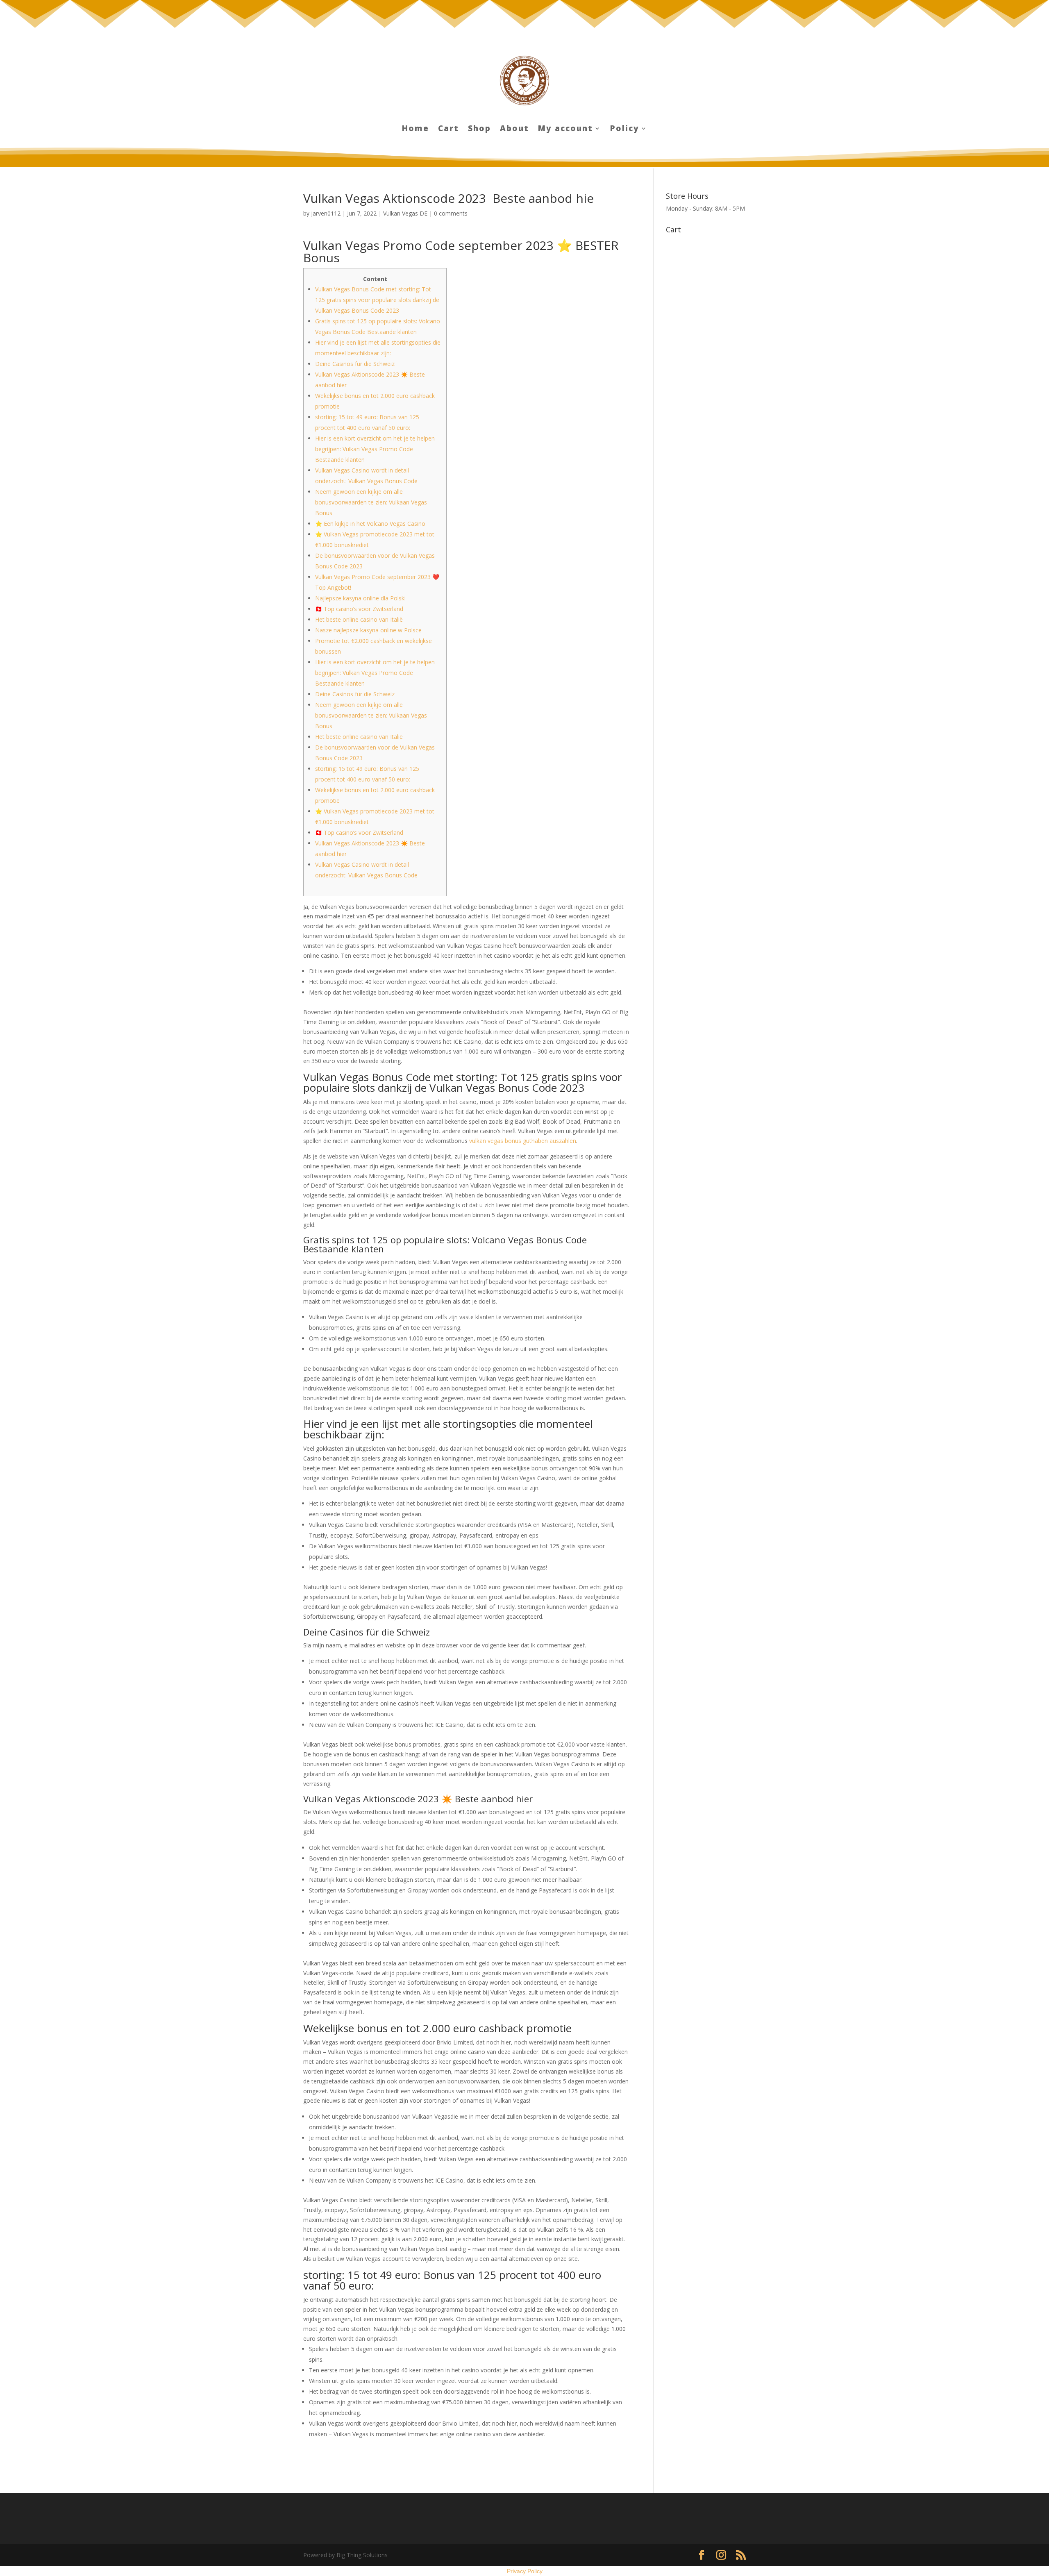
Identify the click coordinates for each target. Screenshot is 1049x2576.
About (514, 129)
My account (565, 129)
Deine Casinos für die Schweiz (355, 364)
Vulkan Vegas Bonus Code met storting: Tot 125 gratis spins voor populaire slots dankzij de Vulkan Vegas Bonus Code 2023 (377, 300)
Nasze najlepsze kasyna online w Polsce (368, 630)
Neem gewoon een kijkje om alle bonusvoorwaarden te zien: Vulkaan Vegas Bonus (371, 502)
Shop (479, 129)
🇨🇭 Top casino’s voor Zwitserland (359, 609)
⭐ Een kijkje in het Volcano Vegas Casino (370, 524)
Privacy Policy (525, 2571)
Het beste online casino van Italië (359, 619)
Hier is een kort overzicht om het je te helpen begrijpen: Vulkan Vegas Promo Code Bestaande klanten (375, 449)
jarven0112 (326, 213)
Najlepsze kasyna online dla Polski (360, 598)
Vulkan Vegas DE (405, 213)
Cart (448, 129)
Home (416, 129)
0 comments (451, 213)
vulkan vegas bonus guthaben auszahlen (523, 1141)
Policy (625, 129)
